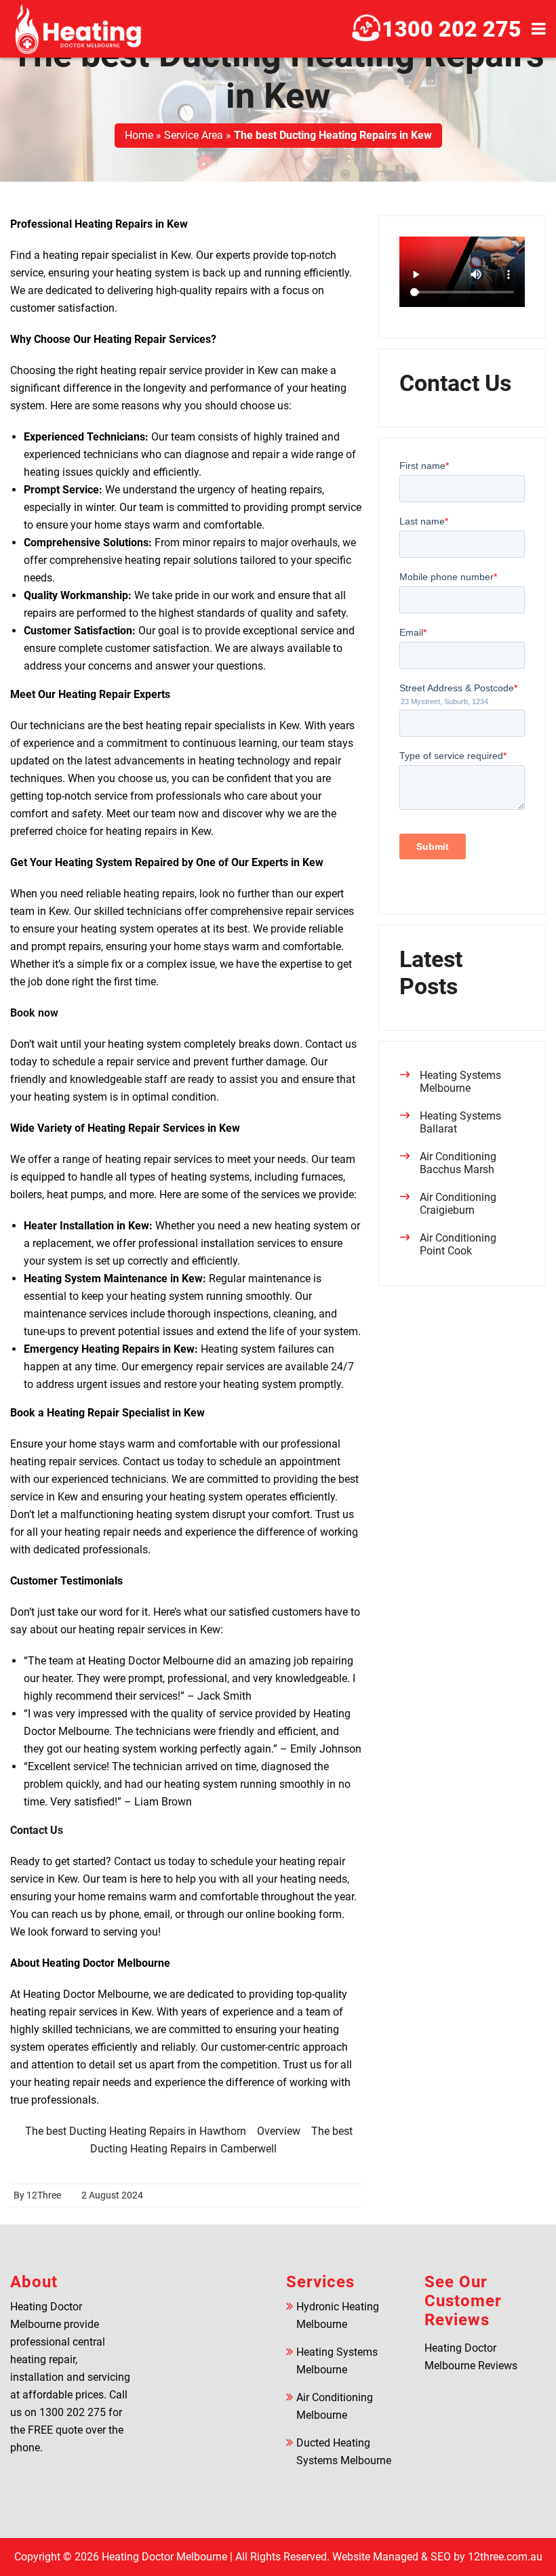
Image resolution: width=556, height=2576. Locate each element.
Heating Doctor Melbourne (164, 2557)
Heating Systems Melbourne (460, 1082)
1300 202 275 (452, 29)
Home (139, 135)
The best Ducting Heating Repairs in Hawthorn (136, 2131)
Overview (279, 2131)
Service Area (194, 135)
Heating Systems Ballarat (460, 1122)
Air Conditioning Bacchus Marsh (458, 1163)
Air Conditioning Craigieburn (458, 1204)
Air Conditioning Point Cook (458, 1244)
